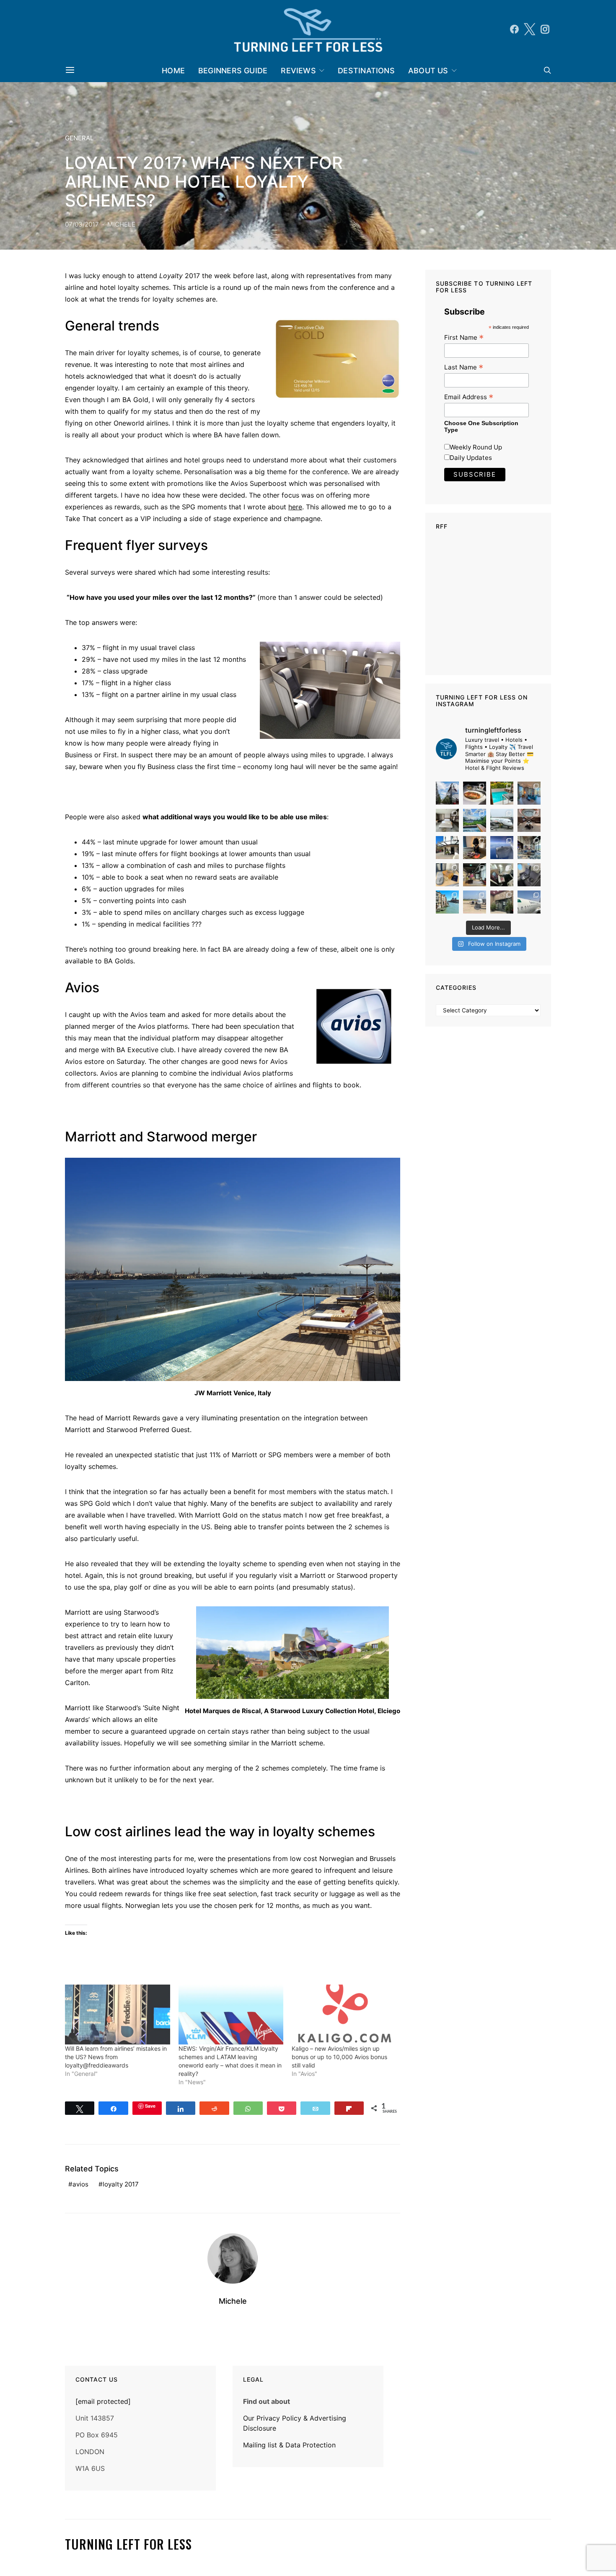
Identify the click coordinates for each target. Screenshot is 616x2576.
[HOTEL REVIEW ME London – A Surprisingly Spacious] (447, 848)
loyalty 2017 (121, 2184)
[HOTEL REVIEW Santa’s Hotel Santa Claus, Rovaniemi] (502, 902)
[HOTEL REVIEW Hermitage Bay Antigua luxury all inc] (475, 820)
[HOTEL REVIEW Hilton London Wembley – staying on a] (447, 793)
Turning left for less (128, 2544)
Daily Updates (471, 458)
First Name (464, 337)
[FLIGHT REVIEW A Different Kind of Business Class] (529, 902)
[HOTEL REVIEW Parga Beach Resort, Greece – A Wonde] (502, 793)
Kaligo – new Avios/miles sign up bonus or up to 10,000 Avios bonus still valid (339, 2057)
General (79, 138)
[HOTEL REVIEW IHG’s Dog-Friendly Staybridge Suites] (475, 848)
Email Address (469, 397)
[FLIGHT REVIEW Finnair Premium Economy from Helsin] (529, 875)
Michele (121, 224)
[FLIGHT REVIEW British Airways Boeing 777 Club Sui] (475, 902)
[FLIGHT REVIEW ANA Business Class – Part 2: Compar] (447, 875)
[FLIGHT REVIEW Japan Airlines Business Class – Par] (502, 875)
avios (80, 2184)
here (295, 507)
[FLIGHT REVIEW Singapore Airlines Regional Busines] (502, 848)
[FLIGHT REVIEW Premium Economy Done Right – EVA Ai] (502, 820)
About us (428, 71)
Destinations (366, 71)
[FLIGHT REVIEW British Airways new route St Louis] (475, 793)
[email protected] (103, 2401)
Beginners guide (233, 71)
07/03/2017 (82, 224)
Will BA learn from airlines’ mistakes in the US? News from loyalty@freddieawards (116, 2057)
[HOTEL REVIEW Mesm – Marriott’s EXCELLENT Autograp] (529, 848)
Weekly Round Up (476, 447)
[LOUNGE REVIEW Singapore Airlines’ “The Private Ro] (529, 820)
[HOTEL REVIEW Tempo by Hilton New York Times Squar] (529, 793)
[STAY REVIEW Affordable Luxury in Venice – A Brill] (447, 902)
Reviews (298, 71)
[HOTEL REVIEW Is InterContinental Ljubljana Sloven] (447, 820)
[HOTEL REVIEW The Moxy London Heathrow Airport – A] (475, 875)
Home (173, 71)
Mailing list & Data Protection (289, 2445)
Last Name (464, 367)
